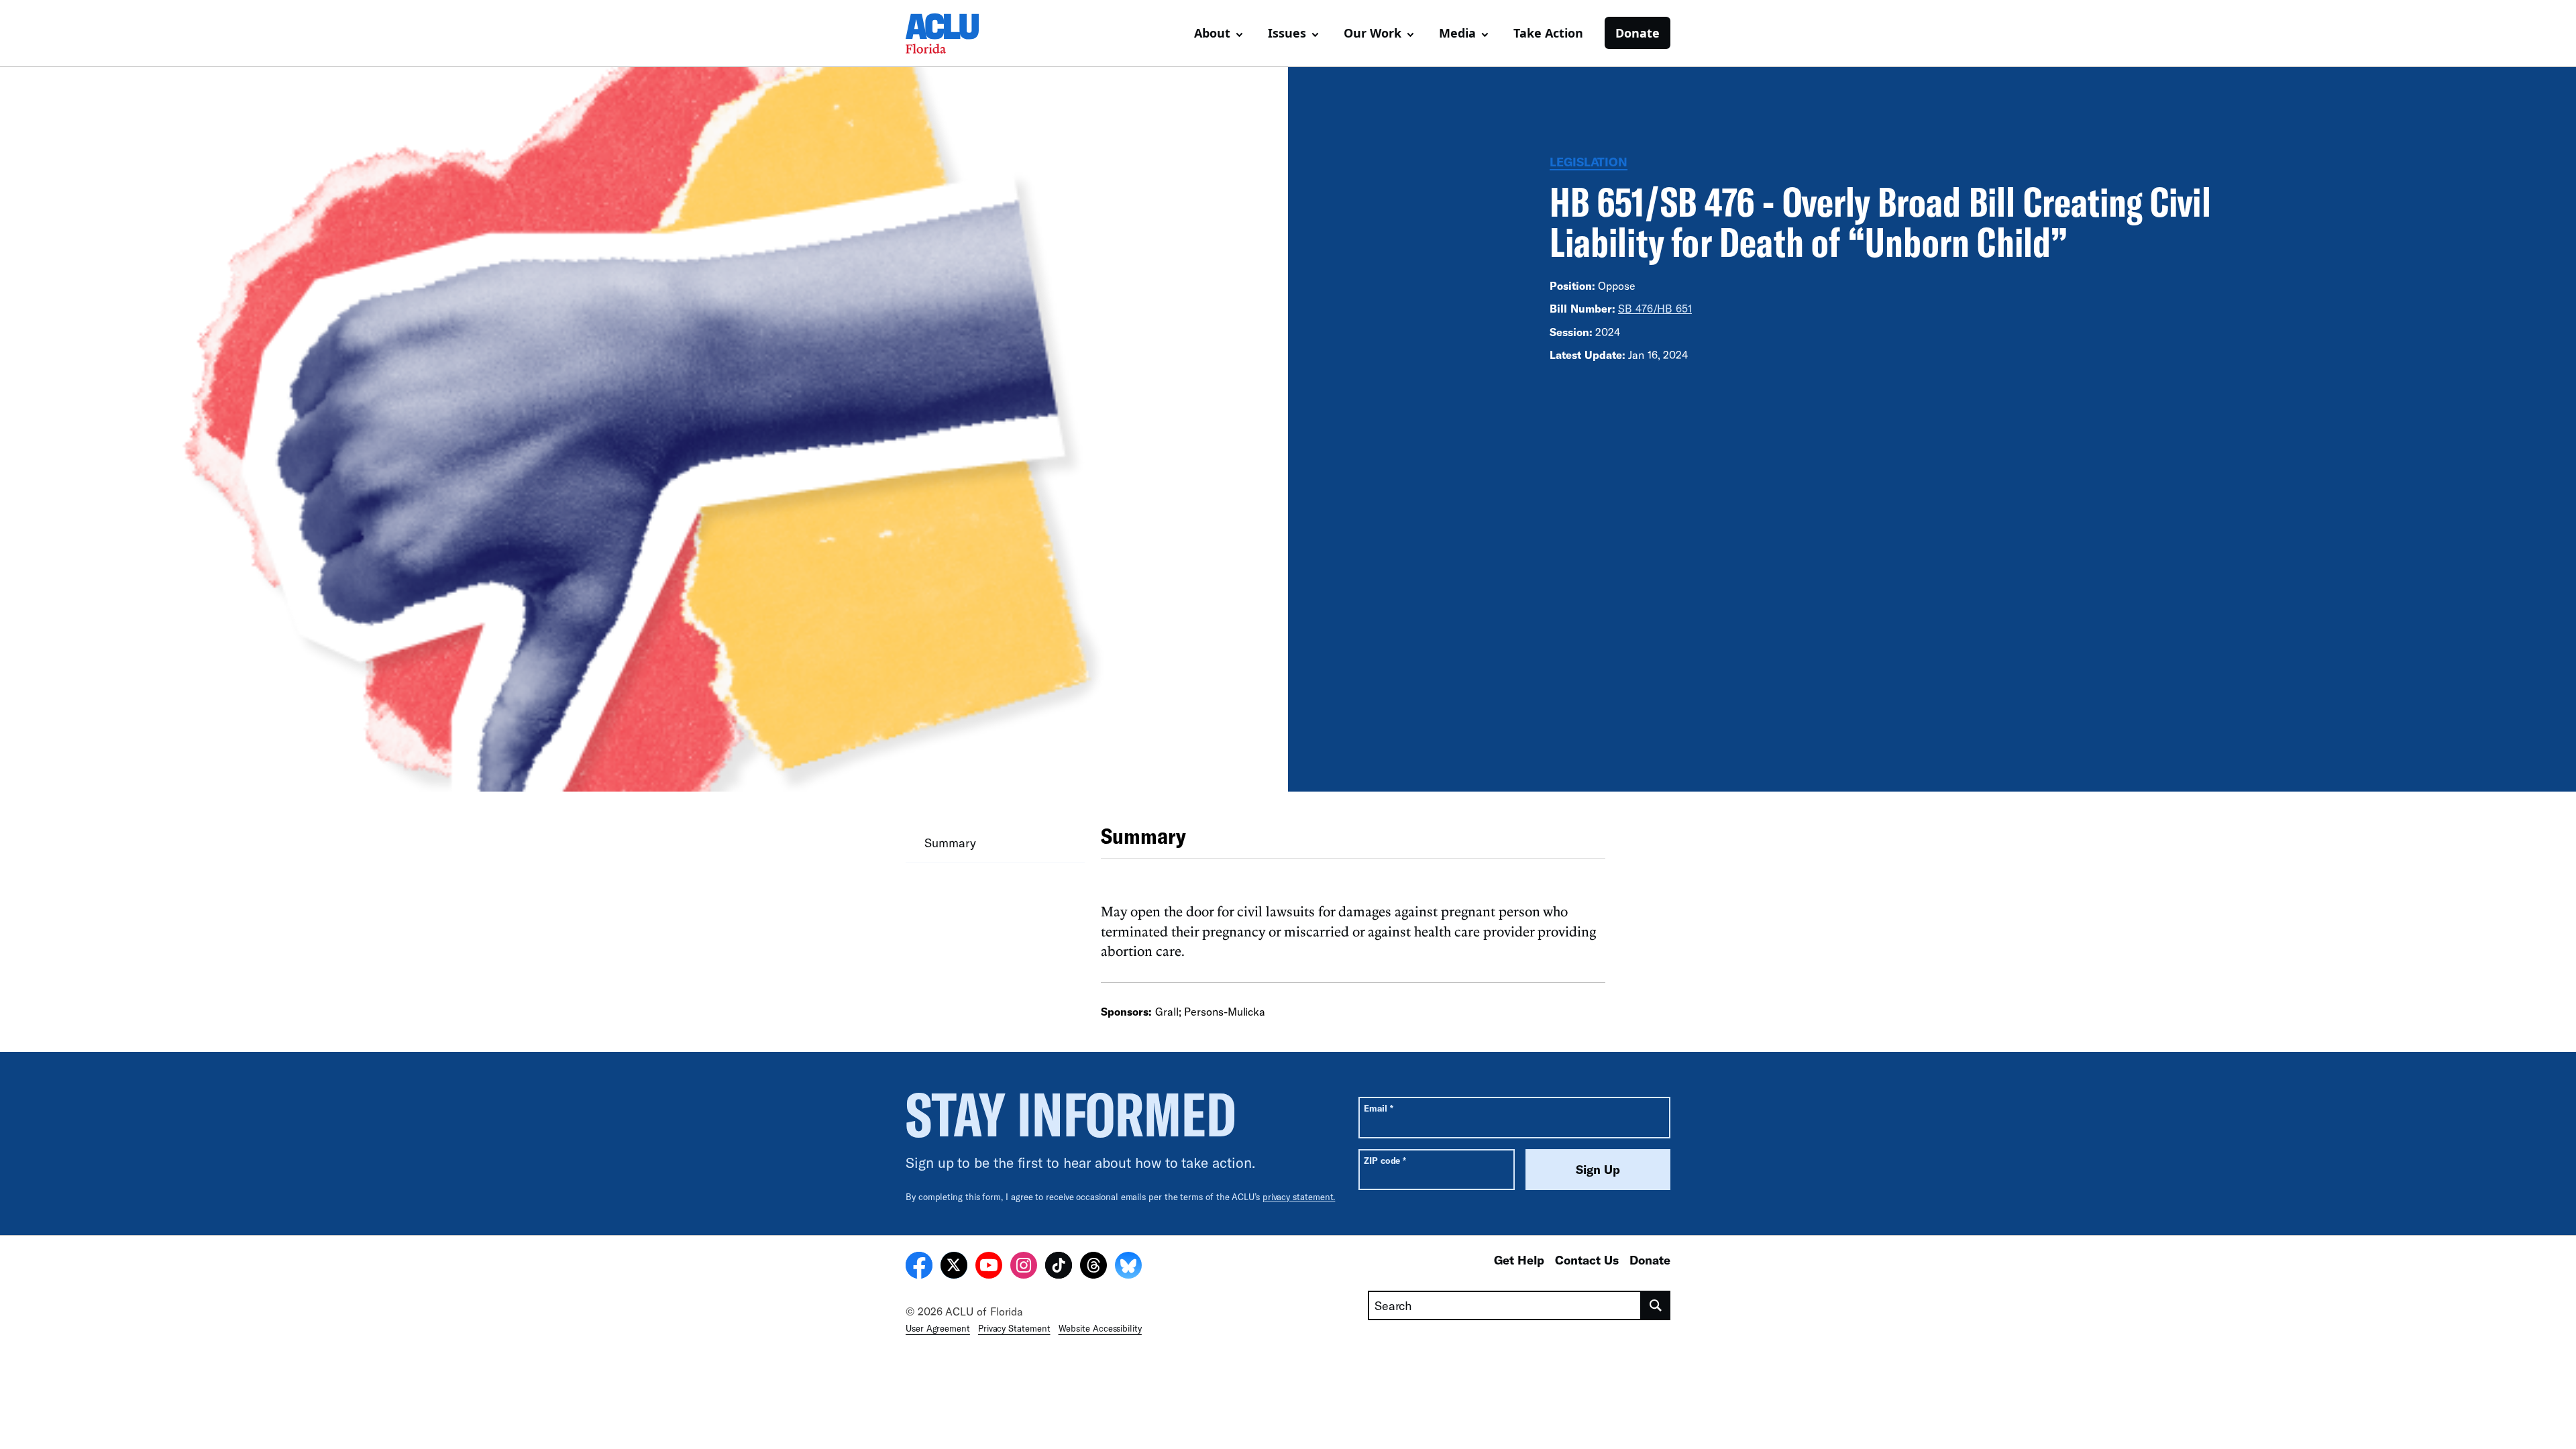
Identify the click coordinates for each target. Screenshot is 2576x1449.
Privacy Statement (1014, 1328)
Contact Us (1587, 1260)
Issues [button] (1287, 33)
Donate (1638, 33)
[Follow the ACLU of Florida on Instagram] (1024, 1267)
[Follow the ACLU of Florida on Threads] (1093, 1267)
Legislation (1589, 162)
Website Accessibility (1100, 1328)
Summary (950, 843)
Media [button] (1457, 33)
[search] (1656, 1305)
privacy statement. (1299, 1197)
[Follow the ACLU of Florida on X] (954, 1267)
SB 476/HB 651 (1655, 308)
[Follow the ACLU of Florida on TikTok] (1059, 1267)
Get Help (1519, 1260)
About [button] (1212, 33)
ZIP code (1385, 1160)
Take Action (1548, 33)
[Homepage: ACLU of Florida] (953, 34)
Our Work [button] (1373, 33)
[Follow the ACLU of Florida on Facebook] (919, 1267)
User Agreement (938, 1328)
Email (1378, 1108)
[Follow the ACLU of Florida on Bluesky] (1128, 1267)
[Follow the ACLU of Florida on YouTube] (989, 1267)
